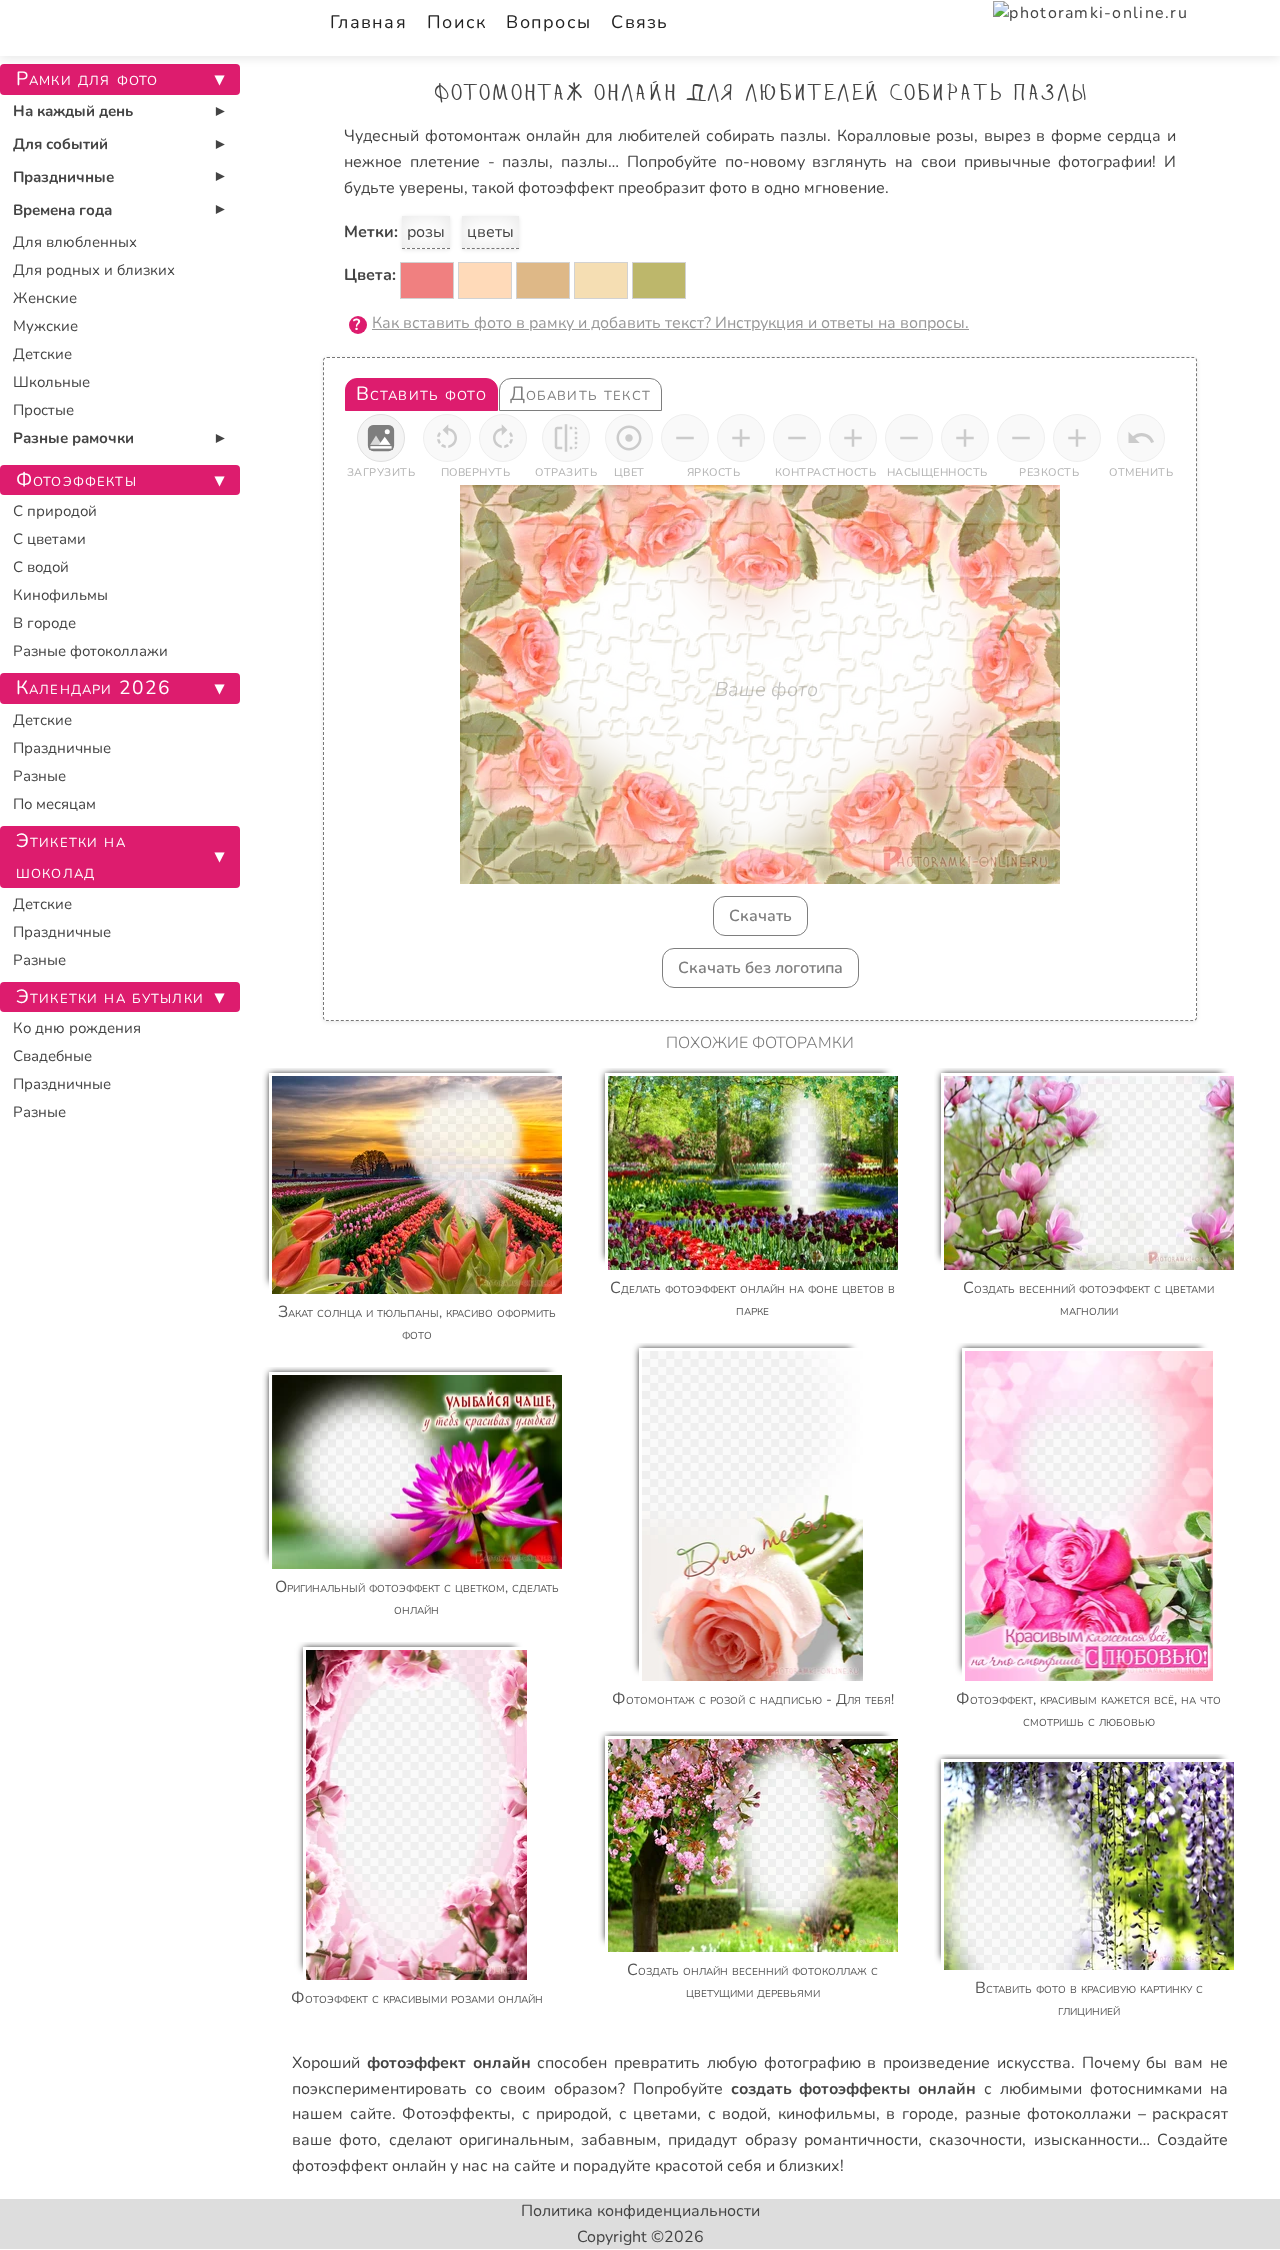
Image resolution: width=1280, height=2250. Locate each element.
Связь (639, 22)
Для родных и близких (94, 270)
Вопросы (548, 22)
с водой (738, 2114)
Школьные (51, 382)
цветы (490, 232)
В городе (44, 623)
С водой (41, 567)
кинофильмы (827, 2114)
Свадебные (52, 1056)
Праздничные (63, 177)
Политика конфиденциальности (640, 2211)
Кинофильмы (60, 595)
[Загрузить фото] (381, 438)
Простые (43, 410)
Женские (45, 298)
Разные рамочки (73, 438)
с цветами (658, 2114)
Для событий (60, 144)
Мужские (45, 326)
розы (426, 232)
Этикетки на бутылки (110, 997)
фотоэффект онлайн (369, 2166)
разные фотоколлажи (1048, 2114)
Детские (42, 354)
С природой (55, 511)
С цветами (49, 539)
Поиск (456, 22)
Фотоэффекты (456, 2114)
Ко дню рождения (77, 1028)
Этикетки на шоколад (71, 856)
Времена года (62, 210)
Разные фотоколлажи (90, 651)
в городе (920, 2114)
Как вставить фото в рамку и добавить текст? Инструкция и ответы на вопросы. (670, 323)
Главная (368, 22)
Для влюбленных (75, 242)
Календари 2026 (93, 688)
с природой (565, 2114)
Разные (39, 776)
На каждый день (73, 111)
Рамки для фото (87, 79)
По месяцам (54, 804)
